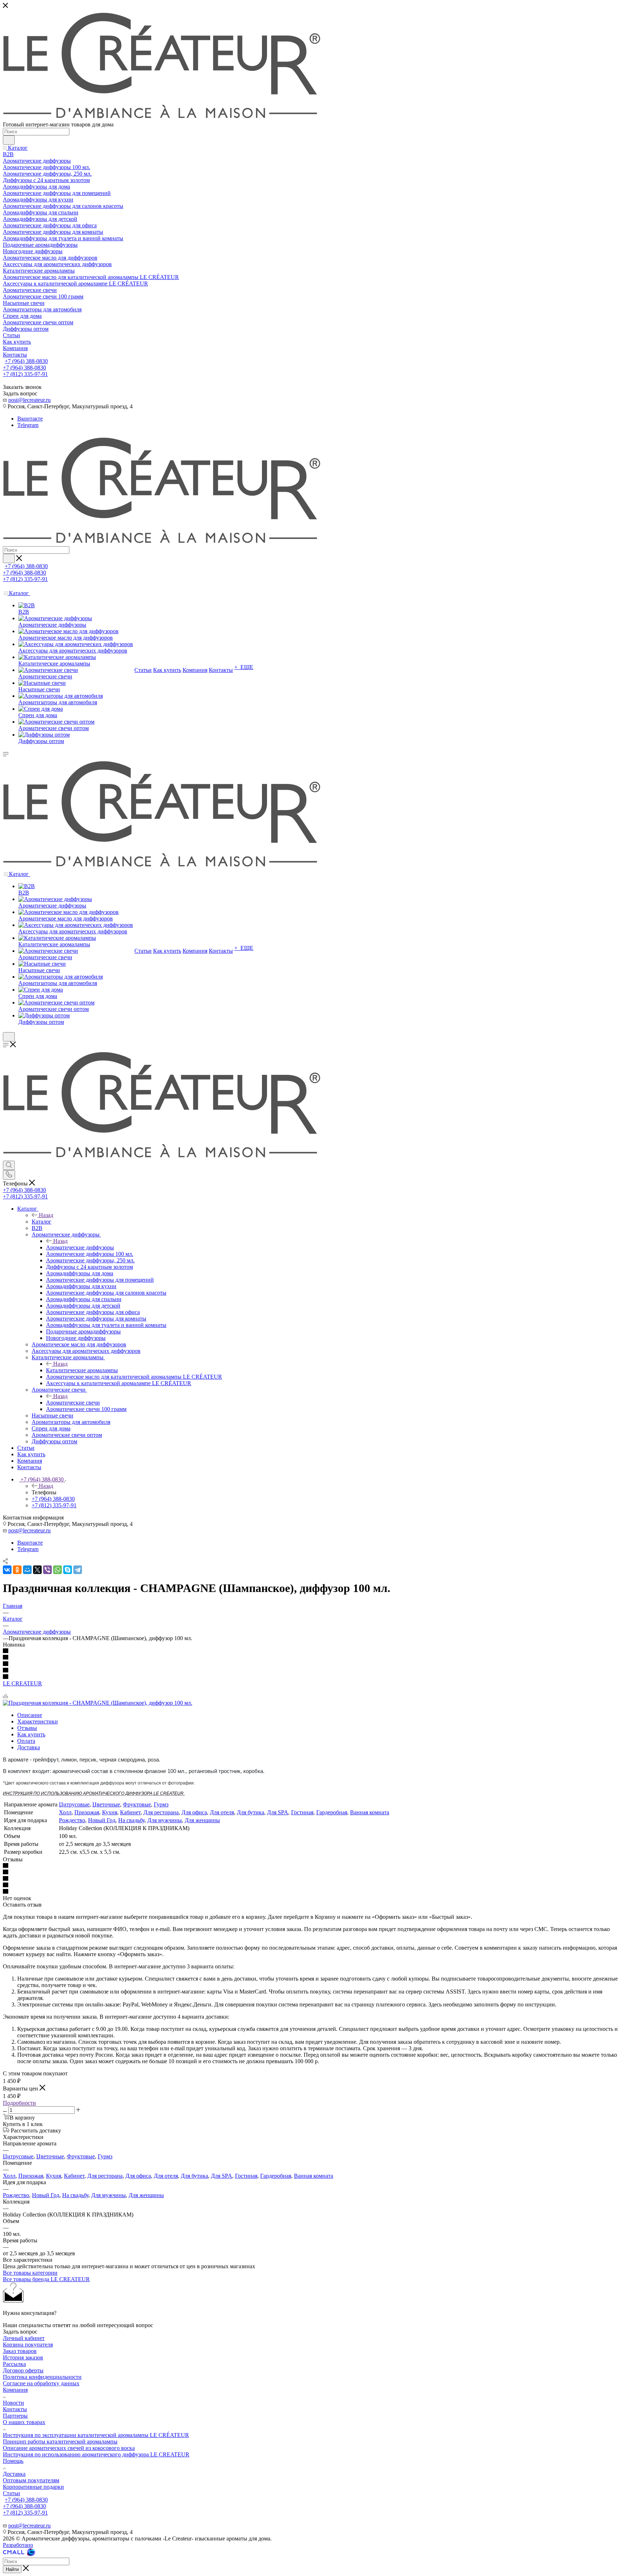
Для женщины (202, 1820)
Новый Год (102, 1820)
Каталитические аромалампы (82, 1370)
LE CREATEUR (22, 1683)
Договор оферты (23, 2370)
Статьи (11, 2493)
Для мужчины (165, 1820)
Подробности (19, 2103)
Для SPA (278, 1812)
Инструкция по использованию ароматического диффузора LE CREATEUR (96, 2454)
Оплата (26, 1741)
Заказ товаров (20, 2351)
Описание (30, 1715)
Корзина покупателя (28, 2345)
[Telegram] (78, 1570)
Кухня (110, 1812)
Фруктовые (137, 1804)
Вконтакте (30, 419)
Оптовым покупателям (31, 2480)
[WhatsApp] (57, 1570)
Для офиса (194, 1812)
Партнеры (15, 2416)
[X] (37, 1570)
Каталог (42, 1222)
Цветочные (106, 1804)
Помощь (13, 2461)
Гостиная (302, 1812)
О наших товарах (24, 2422)
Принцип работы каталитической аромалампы (60, 2442)
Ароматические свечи (73, 1403)
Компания (15, 2390)
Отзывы (27, 1728)
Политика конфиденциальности (42, 2377)
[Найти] (9, 140)
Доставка (29, 1747)
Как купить (31, 1734)
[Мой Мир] (27, 1570)
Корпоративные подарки (33, 2487)
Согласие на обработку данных (41, 2383)
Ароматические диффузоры (80, 1247)
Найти (12, 2569)
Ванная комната (370, 1812)
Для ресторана (161, 1812)
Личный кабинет (24, 2338)
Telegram (28, 425)
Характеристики (38, 1721)
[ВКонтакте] (7, 1570)
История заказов (23, 2357)
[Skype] (68, 1570)
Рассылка (14, 2364)
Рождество (72, 1820)
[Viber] (47, 1570)
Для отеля (222, 1812)
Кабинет (130, 1812)
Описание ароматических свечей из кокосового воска (69, 2448)
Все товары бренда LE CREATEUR (46, 2279)
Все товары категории (30, 2273)
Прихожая (87, 1812)
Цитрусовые (74, 1804)
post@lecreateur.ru (29, 400)
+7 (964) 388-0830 (26, 361)
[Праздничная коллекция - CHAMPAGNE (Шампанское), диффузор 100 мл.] (98, 1703)
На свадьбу (131, 1820)
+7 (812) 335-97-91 (25, 374)
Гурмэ (161, 1804)
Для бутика (250, 1812)
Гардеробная (332, 1812)
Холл (65, 1812)
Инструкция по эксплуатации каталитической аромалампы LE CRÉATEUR (96, 2435)
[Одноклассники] (17, 1570)
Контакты (15, 2409)
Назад (46, 1215)
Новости (13, 2403)
